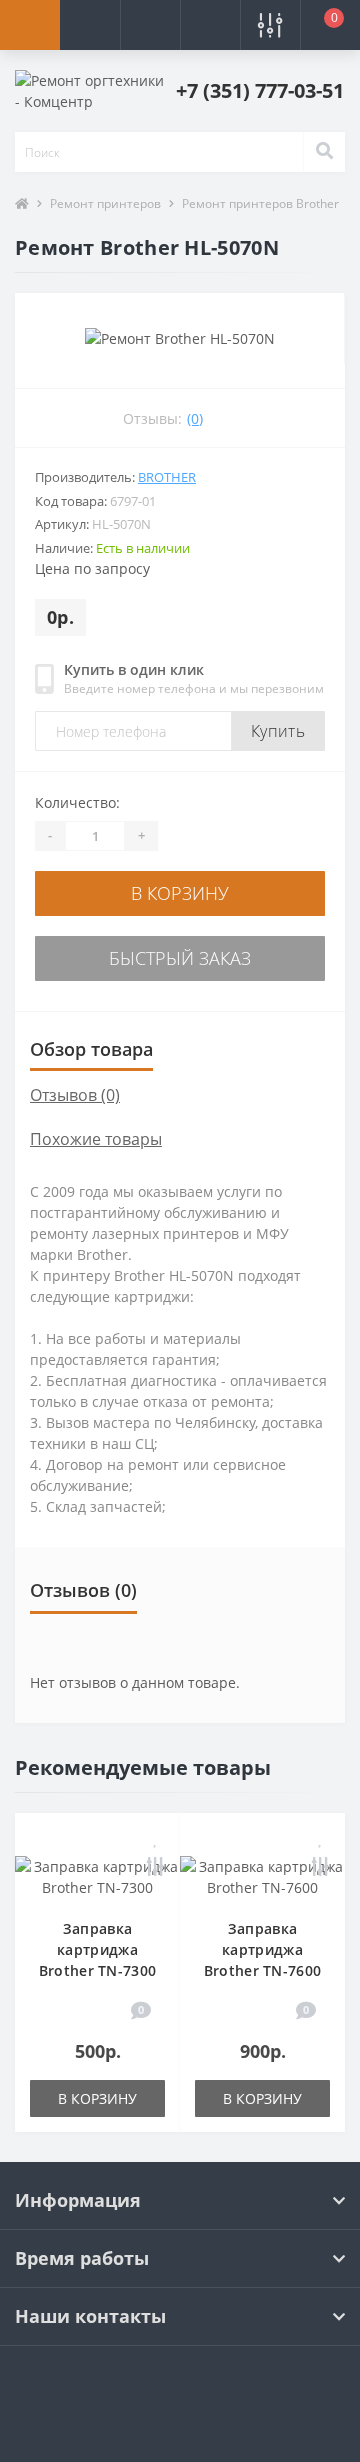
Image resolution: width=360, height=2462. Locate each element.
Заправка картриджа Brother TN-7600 (263, 1949)
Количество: (77, 802)
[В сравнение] (155, 1868)
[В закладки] (156, 1838)
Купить (278, 731)
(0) (195, 418)
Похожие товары (96, 1139)
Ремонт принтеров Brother (260, 203)
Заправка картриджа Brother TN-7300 (98, 1949)
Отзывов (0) (75, 1095)
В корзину (180, 893)
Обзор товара (91, 1049)
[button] (150, 25)
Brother (167, 477)
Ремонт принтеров (105, 203)
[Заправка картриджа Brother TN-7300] (97, 1875)
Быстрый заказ (180, 958)
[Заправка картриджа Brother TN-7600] (262, 1875)
